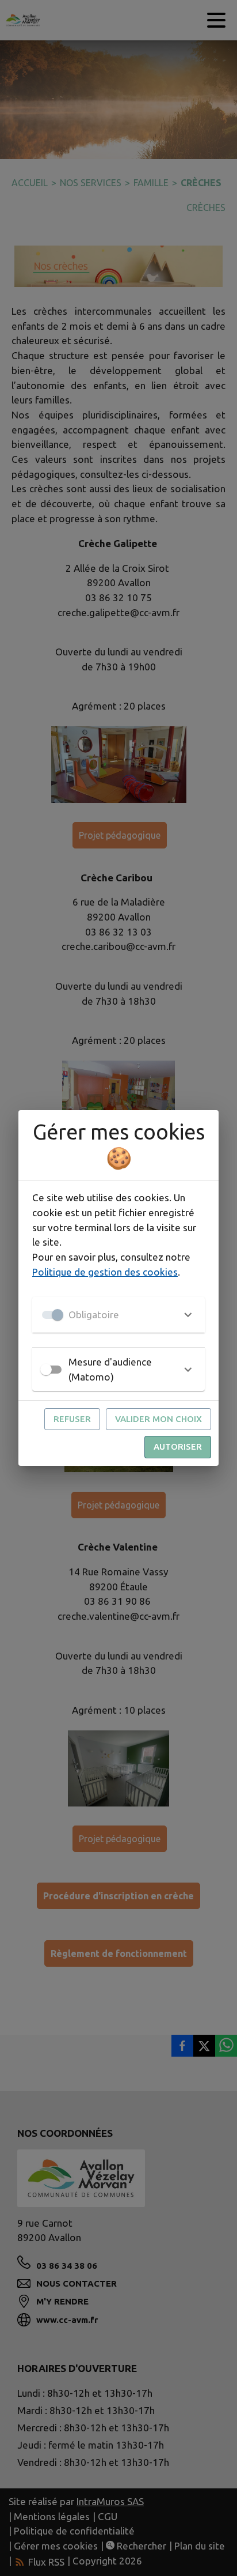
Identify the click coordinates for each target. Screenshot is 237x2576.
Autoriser (178, 1447)
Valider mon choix (158, 1419)
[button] (118, 1315)
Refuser (72, 1419)
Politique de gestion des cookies (105, 1272)
